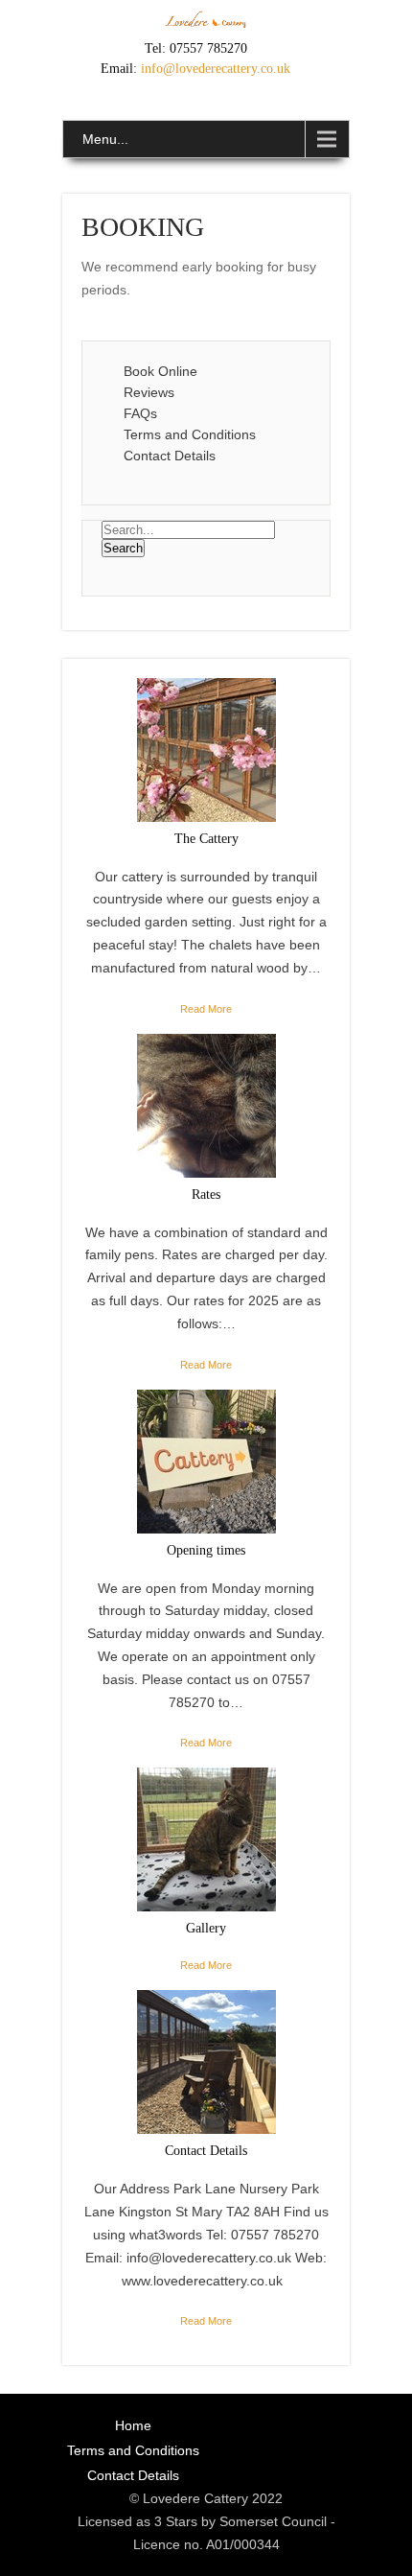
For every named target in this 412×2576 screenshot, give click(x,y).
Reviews (149, 392)
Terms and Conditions (190, 434)
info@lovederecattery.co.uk (216, 69)
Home (133, 2425)
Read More (206, 1009)
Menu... (105, 139)
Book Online (160, 371)
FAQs (140, 413)
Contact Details (170, 456)
